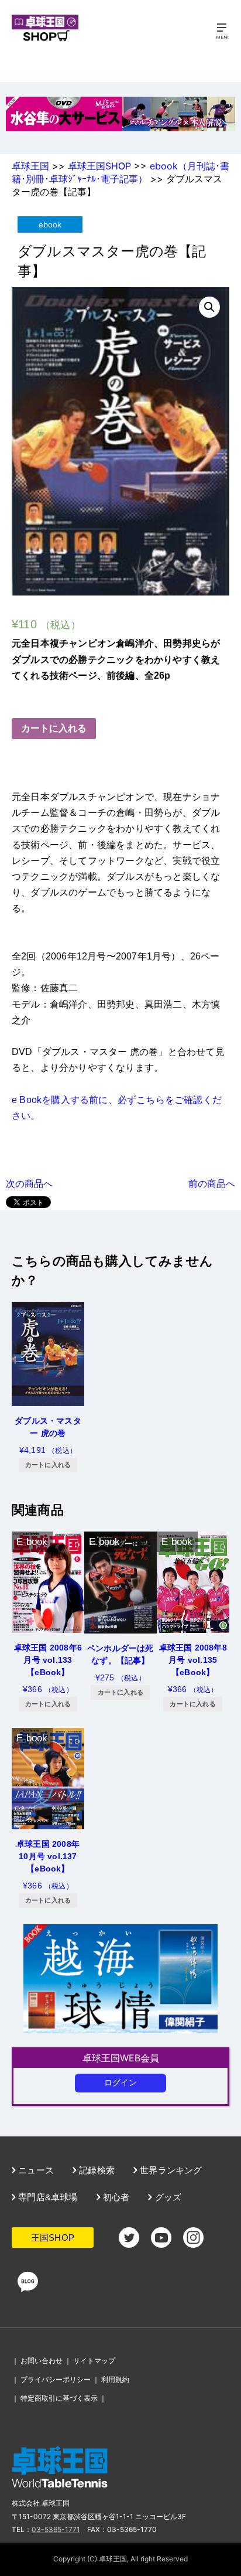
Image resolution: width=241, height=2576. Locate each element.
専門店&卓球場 (47, 2197)
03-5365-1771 (56, 2529)
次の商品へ (29, 1183)
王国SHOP (53, 2238)
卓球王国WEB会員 (121, 2058)
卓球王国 (30, 166)
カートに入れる (54, 728)
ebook (50, 224)
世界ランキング (170, 2170)
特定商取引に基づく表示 (59, 2398)
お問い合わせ (42, 2361)
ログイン (121, 2082)
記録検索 (96, 2170)
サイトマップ (94, 2361)
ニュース (35, 2170)
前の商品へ (212, 1183)
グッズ (167, 2197)
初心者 (115, 2197)
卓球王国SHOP (99, 166)
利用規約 (115, 2379)
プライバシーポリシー (56, 2379)
